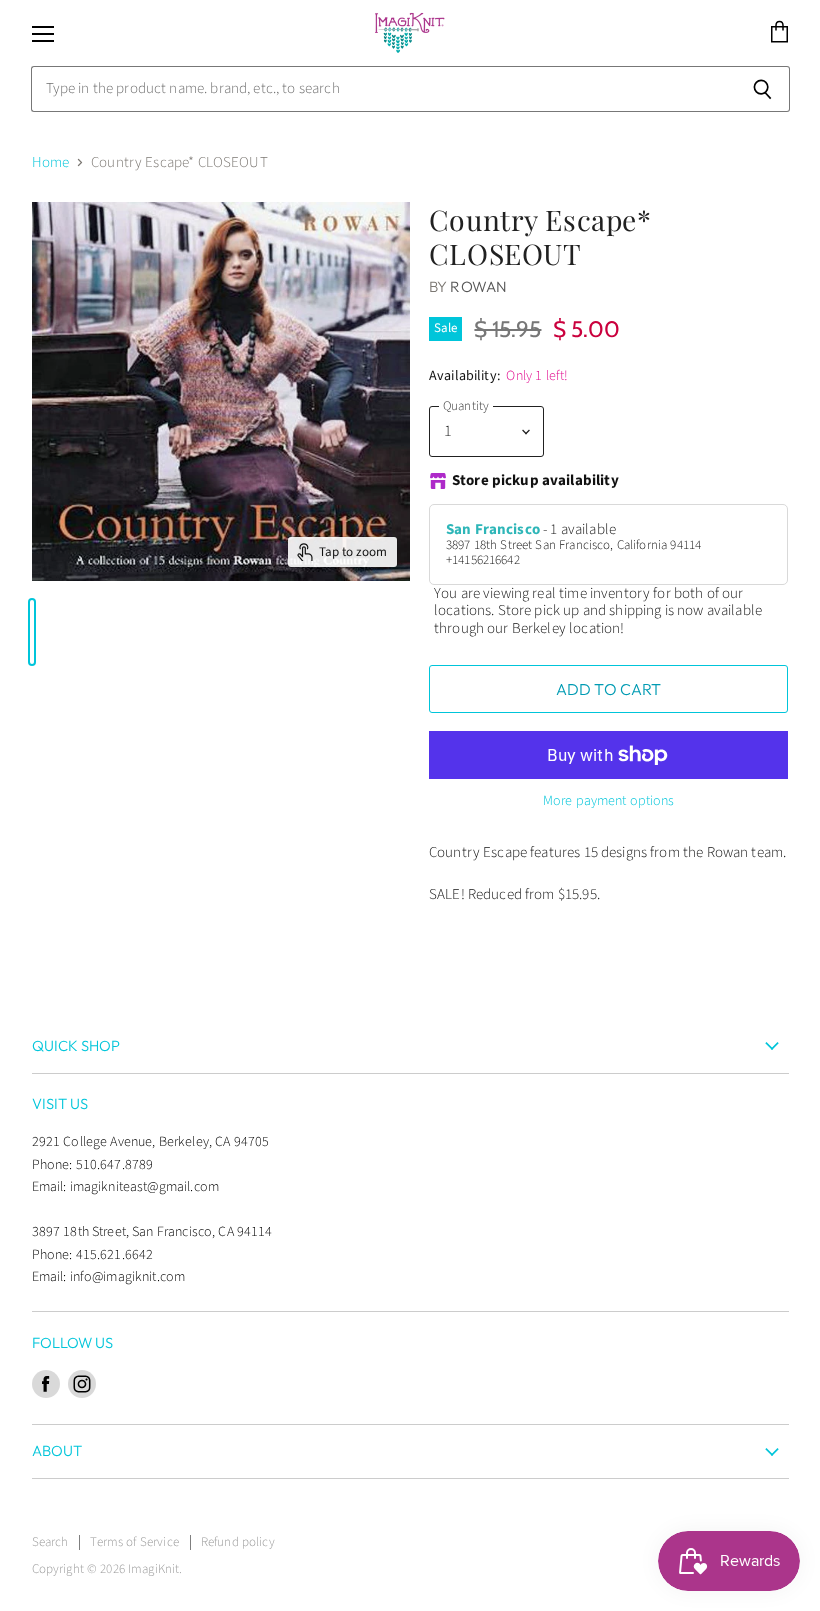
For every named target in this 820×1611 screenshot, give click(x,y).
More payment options (609, 801)
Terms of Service (134, 1542)
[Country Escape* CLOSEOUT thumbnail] (32, 632)
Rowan (478, 286)
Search (50, 1542)
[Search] (763, 89)
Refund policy (238, 1542)
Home (51, 162)
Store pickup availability (535, 481)
